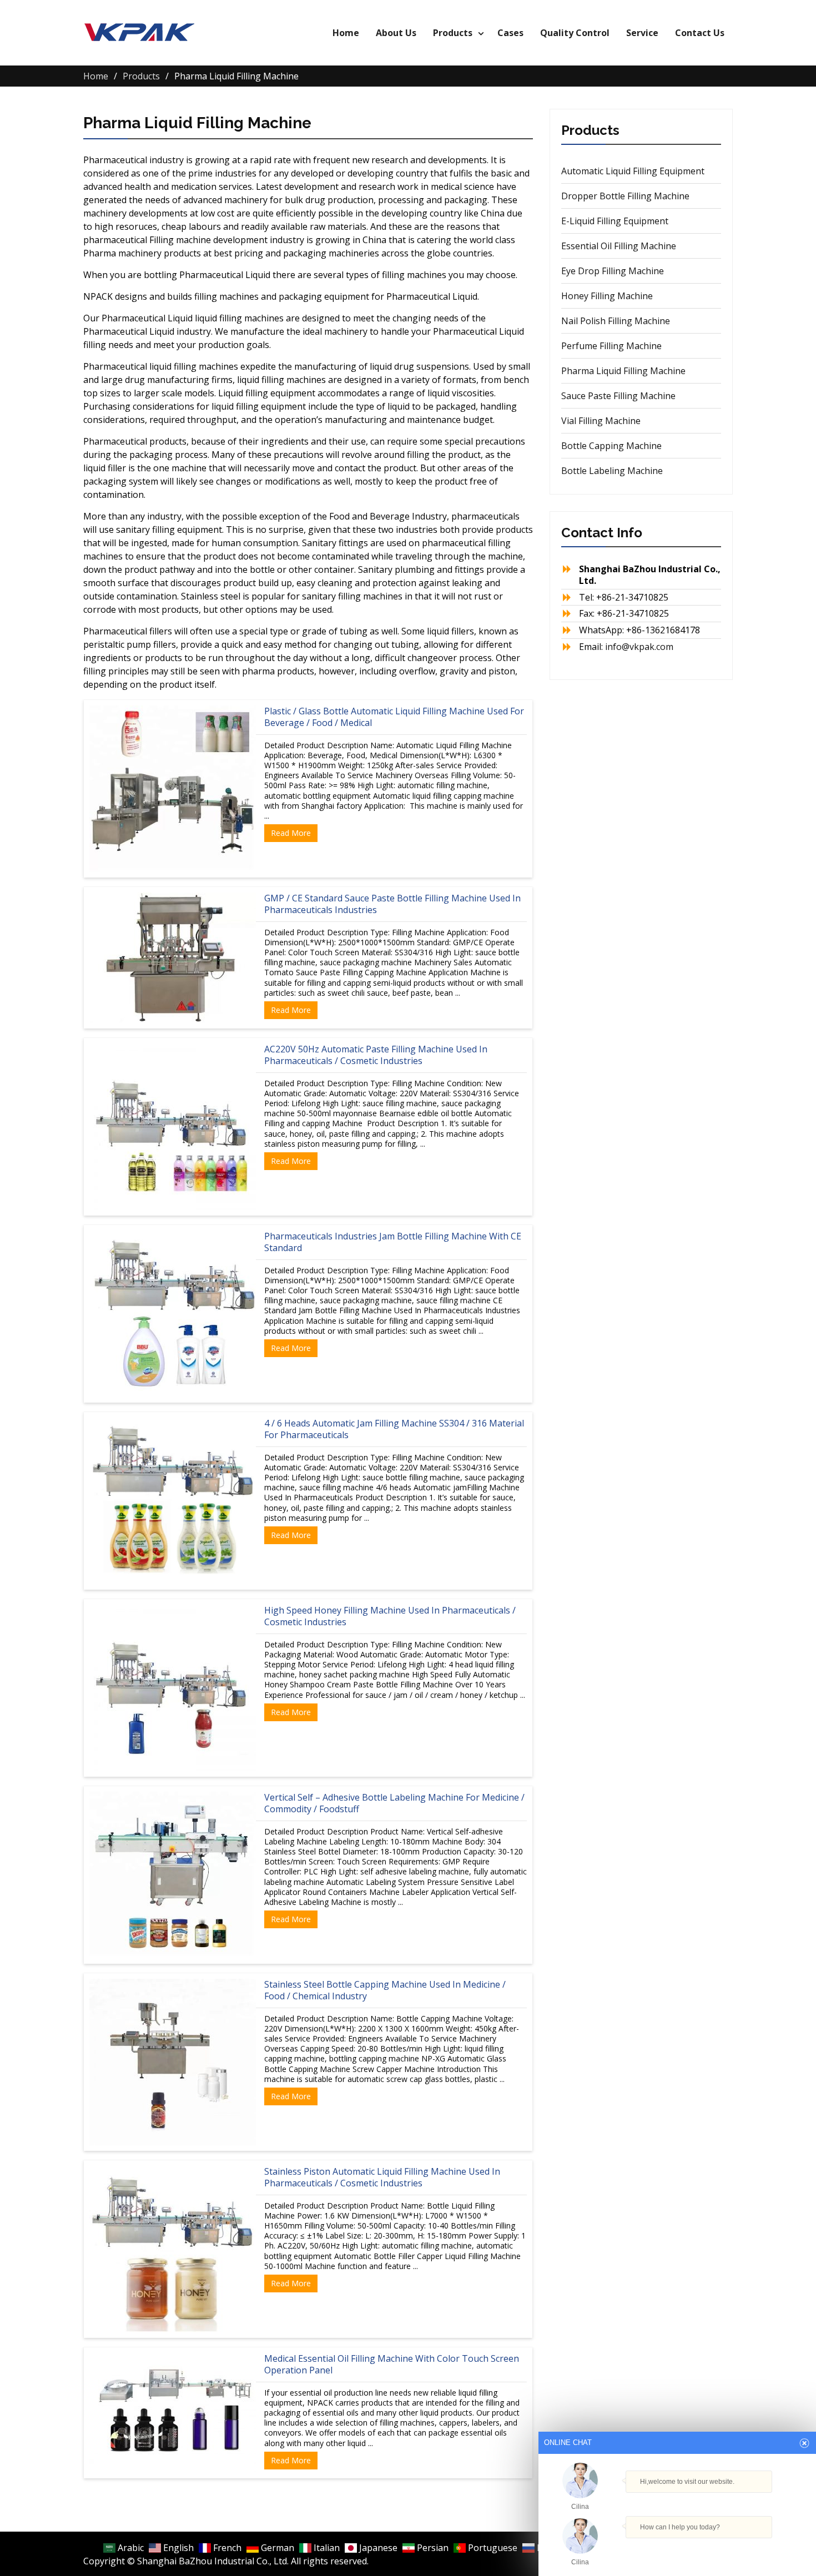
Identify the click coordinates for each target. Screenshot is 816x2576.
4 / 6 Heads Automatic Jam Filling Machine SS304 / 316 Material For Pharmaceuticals (394, 1429)
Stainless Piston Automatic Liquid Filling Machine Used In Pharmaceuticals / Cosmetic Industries (382, 2177)
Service (642, 33)
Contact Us (700, 33)
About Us (396, 33)
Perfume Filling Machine (611, 346)
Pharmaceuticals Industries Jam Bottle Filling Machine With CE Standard (393, 1242)
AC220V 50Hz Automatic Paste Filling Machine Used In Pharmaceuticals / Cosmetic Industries (376, 1055)
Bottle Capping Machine (611, 446)
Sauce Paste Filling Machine (618, 396)
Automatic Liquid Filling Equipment (633, 171)
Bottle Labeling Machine (612, 471)
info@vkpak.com (639, 647)
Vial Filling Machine (601, 421)
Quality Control (575, 33)
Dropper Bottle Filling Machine (625, 196)
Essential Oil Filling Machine (619, 246)
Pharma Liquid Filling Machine (623, 371)
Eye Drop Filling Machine (613, 271)
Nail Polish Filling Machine (616, 321)
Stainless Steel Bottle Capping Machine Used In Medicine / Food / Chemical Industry (385, 1990)
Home (346, 33)
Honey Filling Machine (607, 296)
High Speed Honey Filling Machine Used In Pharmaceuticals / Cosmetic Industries (390, 1616)
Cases (510, 33)
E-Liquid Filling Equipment (615, 221)
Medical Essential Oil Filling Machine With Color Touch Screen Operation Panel (392, 2364)
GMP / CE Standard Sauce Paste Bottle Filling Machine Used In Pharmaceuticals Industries (392, 904)
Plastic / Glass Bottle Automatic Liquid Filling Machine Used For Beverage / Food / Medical (394, 717)
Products (453, 33)
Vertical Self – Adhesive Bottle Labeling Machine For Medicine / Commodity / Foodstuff (394, 1803)
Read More (291, 833)
